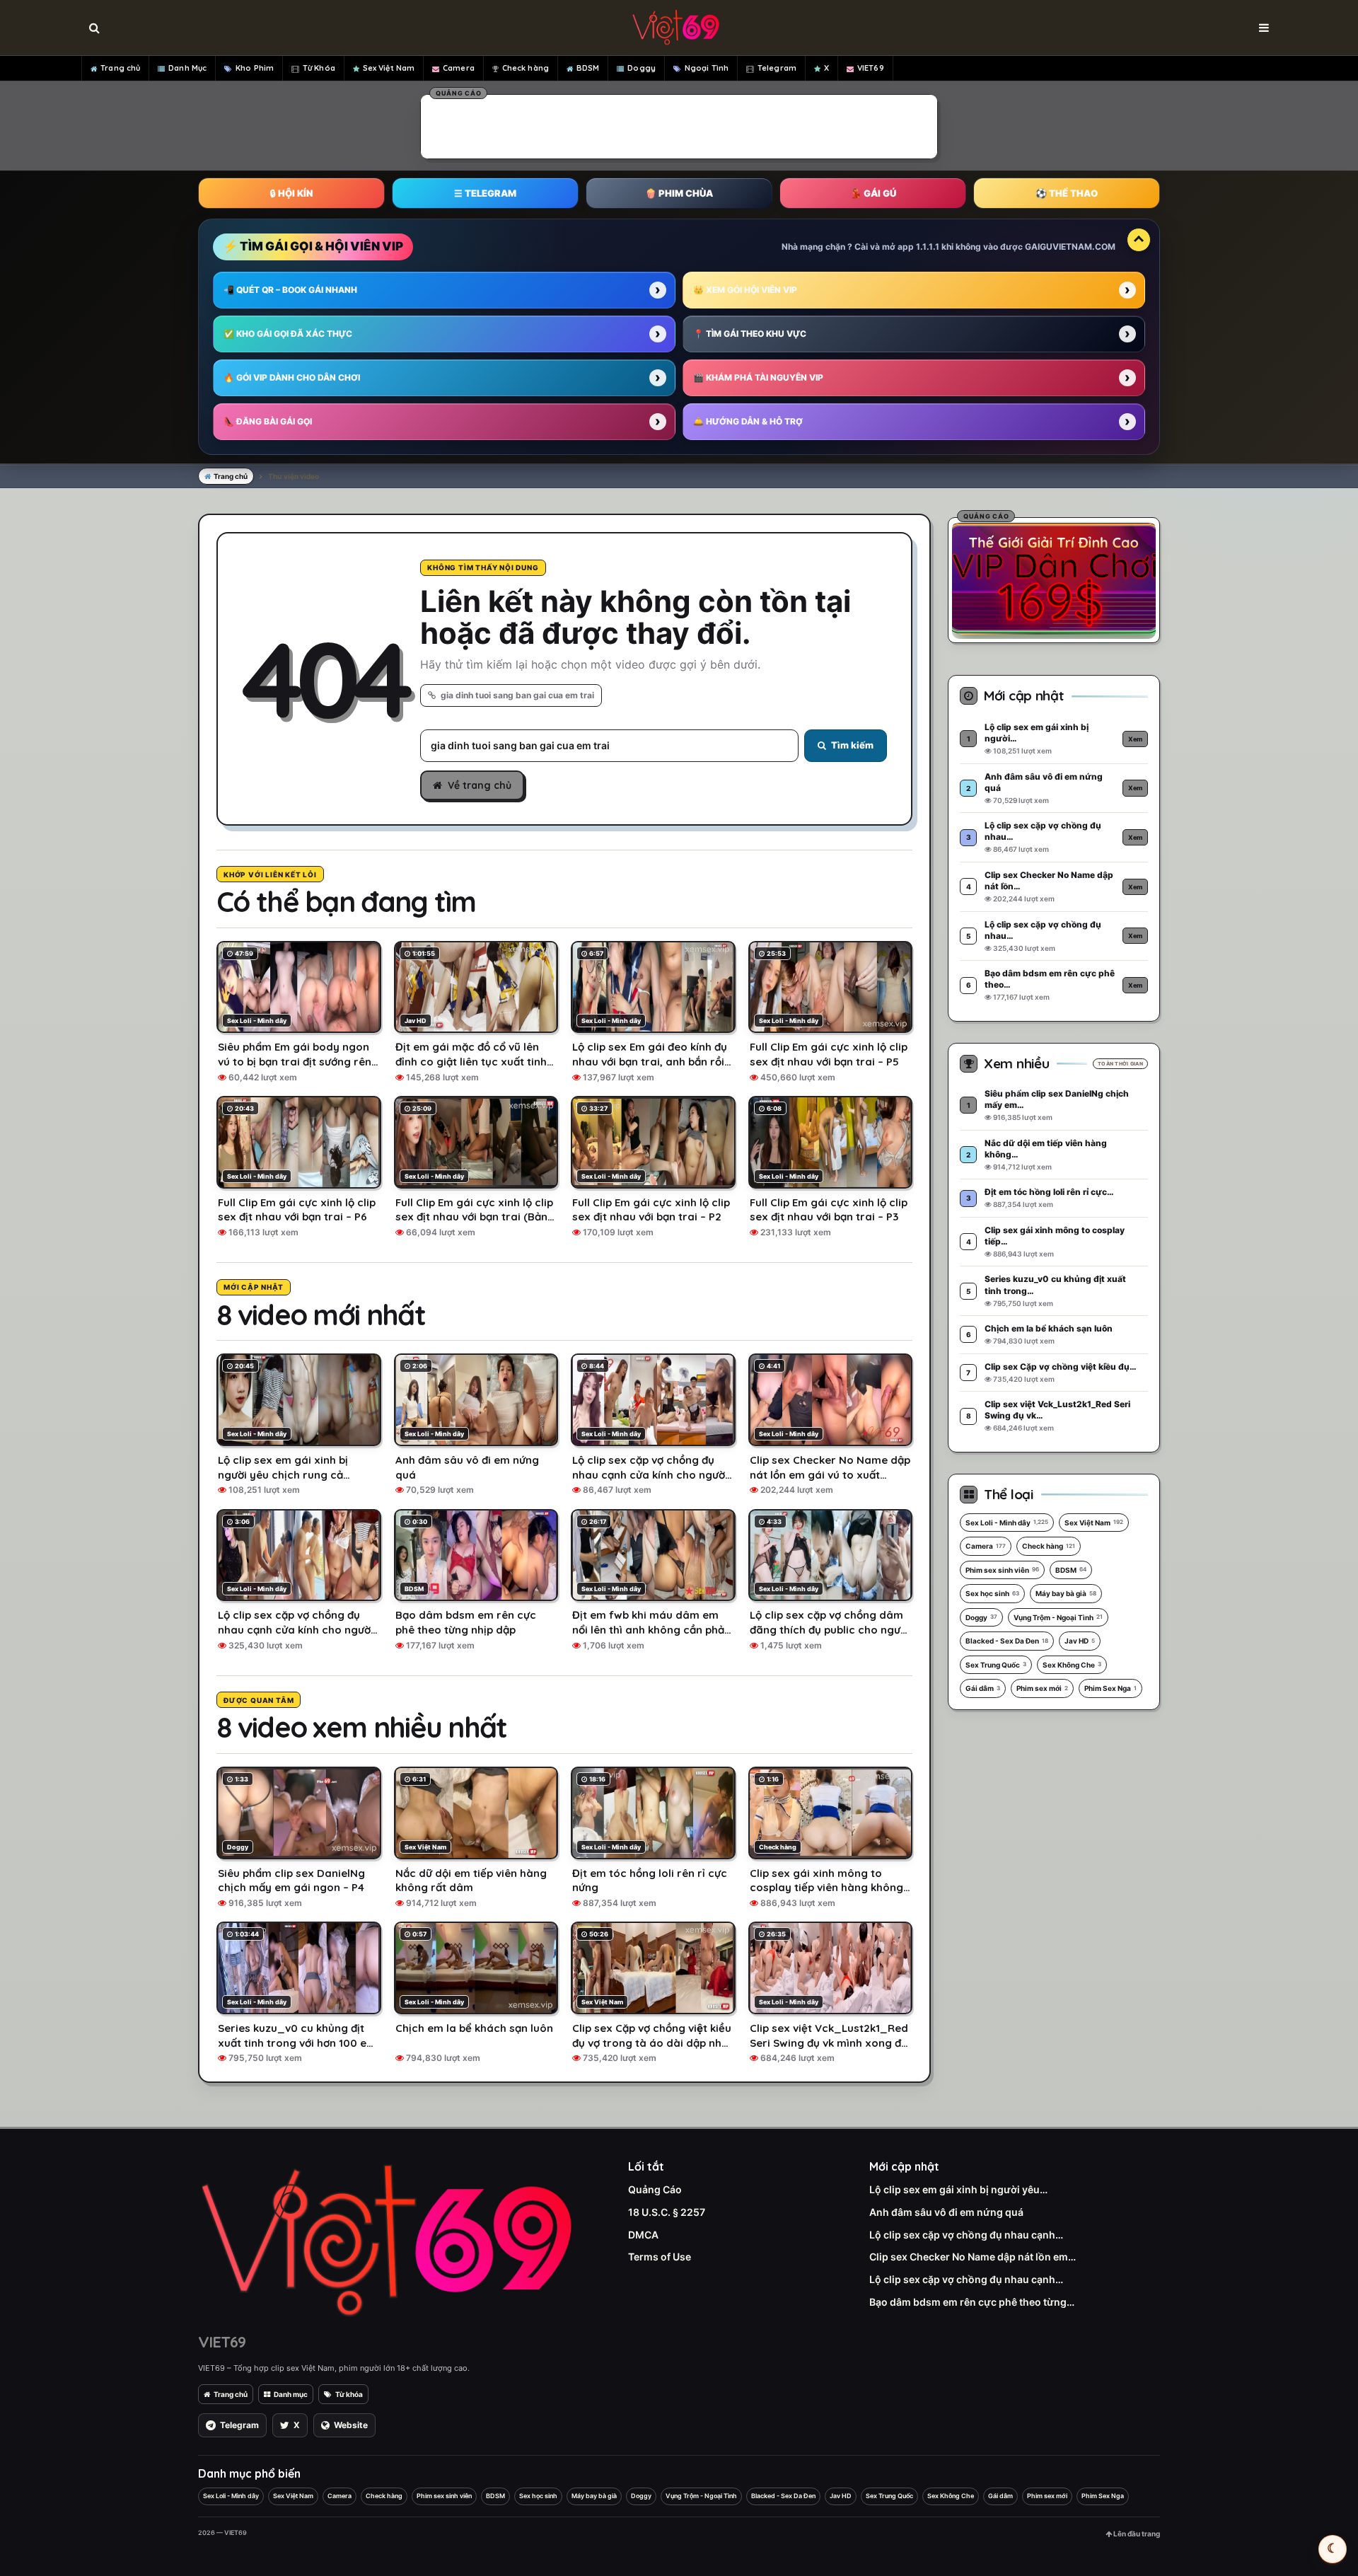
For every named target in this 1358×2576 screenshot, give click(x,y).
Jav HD (1080, 1641)
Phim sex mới (1042, 1688)
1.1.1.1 (928, 247)
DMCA (643, 2235)
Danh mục (291, 2394)
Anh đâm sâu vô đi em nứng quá (946, 2212)
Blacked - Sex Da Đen (1007, 1641)
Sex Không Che (1072, 1665)
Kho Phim (255, 68)
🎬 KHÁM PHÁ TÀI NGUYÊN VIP (758, 377)
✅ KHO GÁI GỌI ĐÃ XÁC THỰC (288, 334)
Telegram (777, 68)
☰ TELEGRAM (485, 193)
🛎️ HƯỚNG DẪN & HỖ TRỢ (748, 421)
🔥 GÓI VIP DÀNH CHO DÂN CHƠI (292, 377)
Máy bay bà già (1066, 1593)
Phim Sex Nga (1110, 1688)
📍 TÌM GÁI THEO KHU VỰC (750, 334)
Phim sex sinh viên (1002, 1570)
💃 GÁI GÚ (873, 193)
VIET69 (871, 68)
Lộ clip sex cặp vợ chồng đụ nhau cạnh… (966, 2235)
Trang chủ (120, 68)
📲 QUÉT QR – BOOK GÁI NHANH (290, 290)
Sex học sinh (992, 1593)
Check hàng (526, 68)
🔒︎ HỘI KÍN (291, 193)
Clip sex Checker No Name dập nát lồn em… (973, 2257)
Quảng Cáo (655, 2189)
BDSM (588, 68)
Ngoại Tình (707, 68)
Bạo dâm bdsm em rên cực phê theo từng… (972, 2302)
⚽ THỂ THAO (1067, 193)
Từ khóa (349, 2394)
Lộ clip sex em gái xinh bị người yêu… (958, 2189)
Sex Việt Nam (389, 68)
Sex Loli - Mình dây (1007, 1523)
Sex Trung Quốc (996, 1665)
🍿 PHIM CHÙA (679, 193)
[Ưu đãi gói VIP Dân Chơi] (1054, 578)
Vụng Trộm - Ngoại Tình (1058, 1617)
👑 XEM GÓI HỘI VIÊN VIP (745, 290)
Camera (459, 68)
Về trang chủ (480, 785)
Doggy (642, 68)
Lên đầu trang (1136, 2534)
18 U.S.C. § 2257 (667, 2212)
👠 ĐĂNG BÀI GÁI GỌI (268, 421)
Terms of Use (660, 2257)
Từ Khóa (319, 68)
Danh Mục (187, 68)
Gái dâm (983, 1688)
